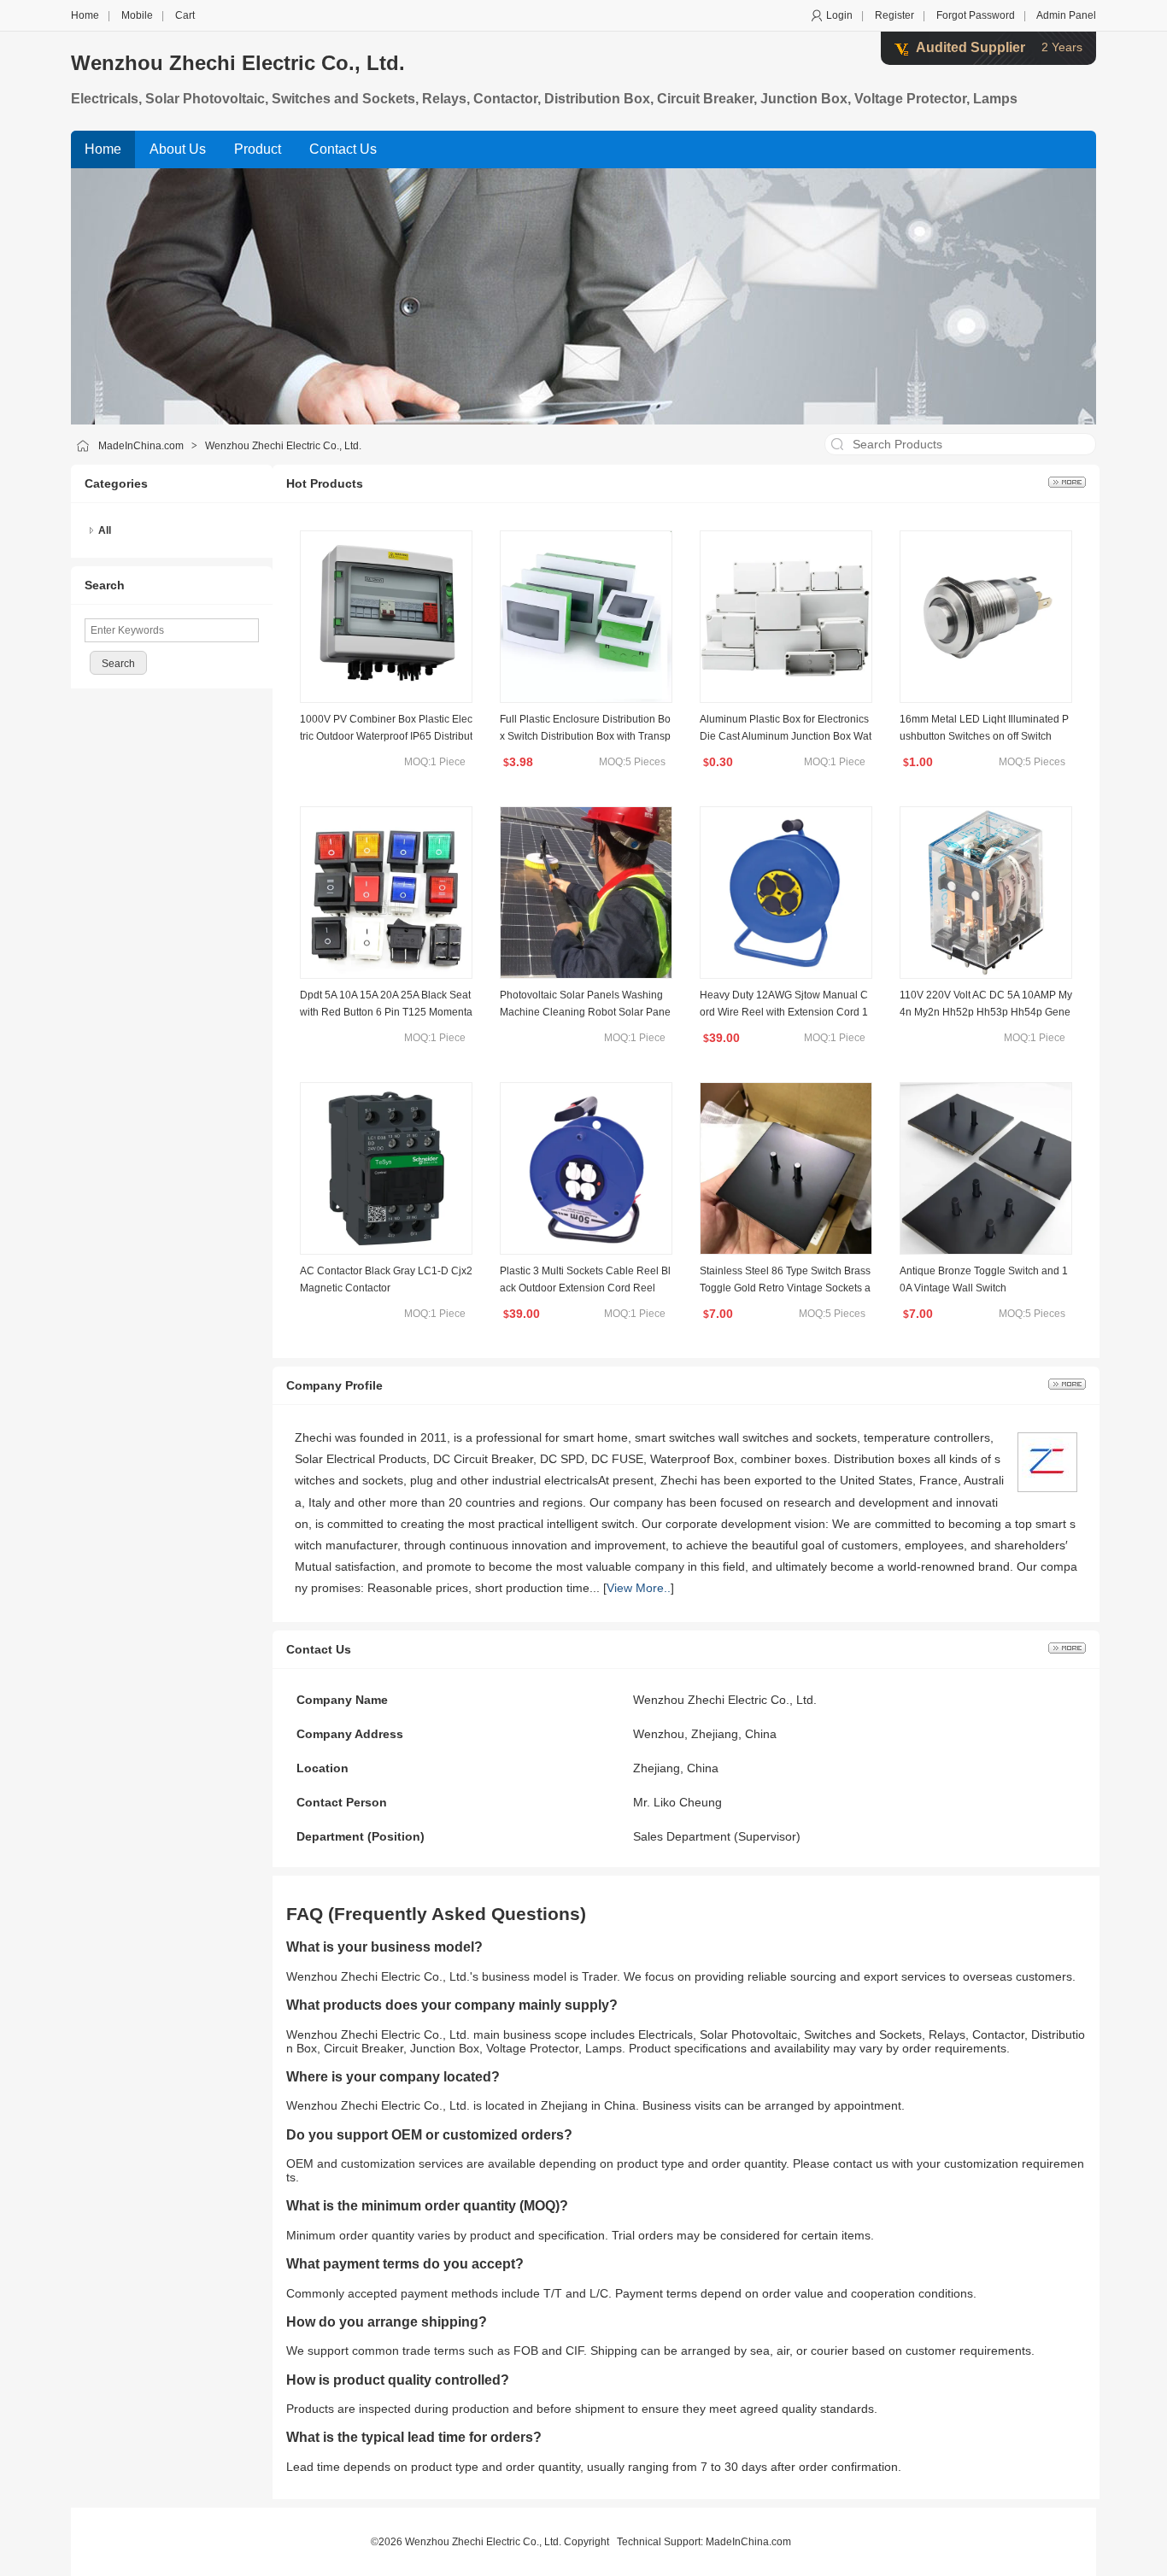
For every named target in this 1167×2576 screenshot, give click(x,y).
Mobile (137, 15)
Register (894, 15)
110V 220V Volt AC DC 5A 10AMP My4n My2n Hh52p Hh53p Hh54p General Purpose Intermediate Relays (986, 1012)
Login (839, 15)
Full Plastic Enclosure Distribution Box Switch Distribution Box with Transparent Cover (585, 736)
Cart (185, 15)
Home (85, 15)
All (105, 530)
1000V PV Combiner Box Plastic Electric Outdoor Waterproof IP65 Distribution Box (386, 736)
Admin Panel (1066, 15)
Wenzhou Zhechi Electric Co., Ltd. (238, 63)
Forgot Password (976, 15)
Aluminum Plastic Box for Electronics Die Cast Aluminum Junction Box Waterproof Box (786, 736)
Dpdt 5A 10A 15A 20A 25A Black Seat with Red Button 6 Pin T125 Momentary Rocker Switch (386, 1012)
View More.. (639, 1588)
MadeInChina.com (141, 446)
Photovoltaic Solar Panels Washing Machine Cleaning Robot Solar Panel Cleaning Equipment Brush (585, 1012)
